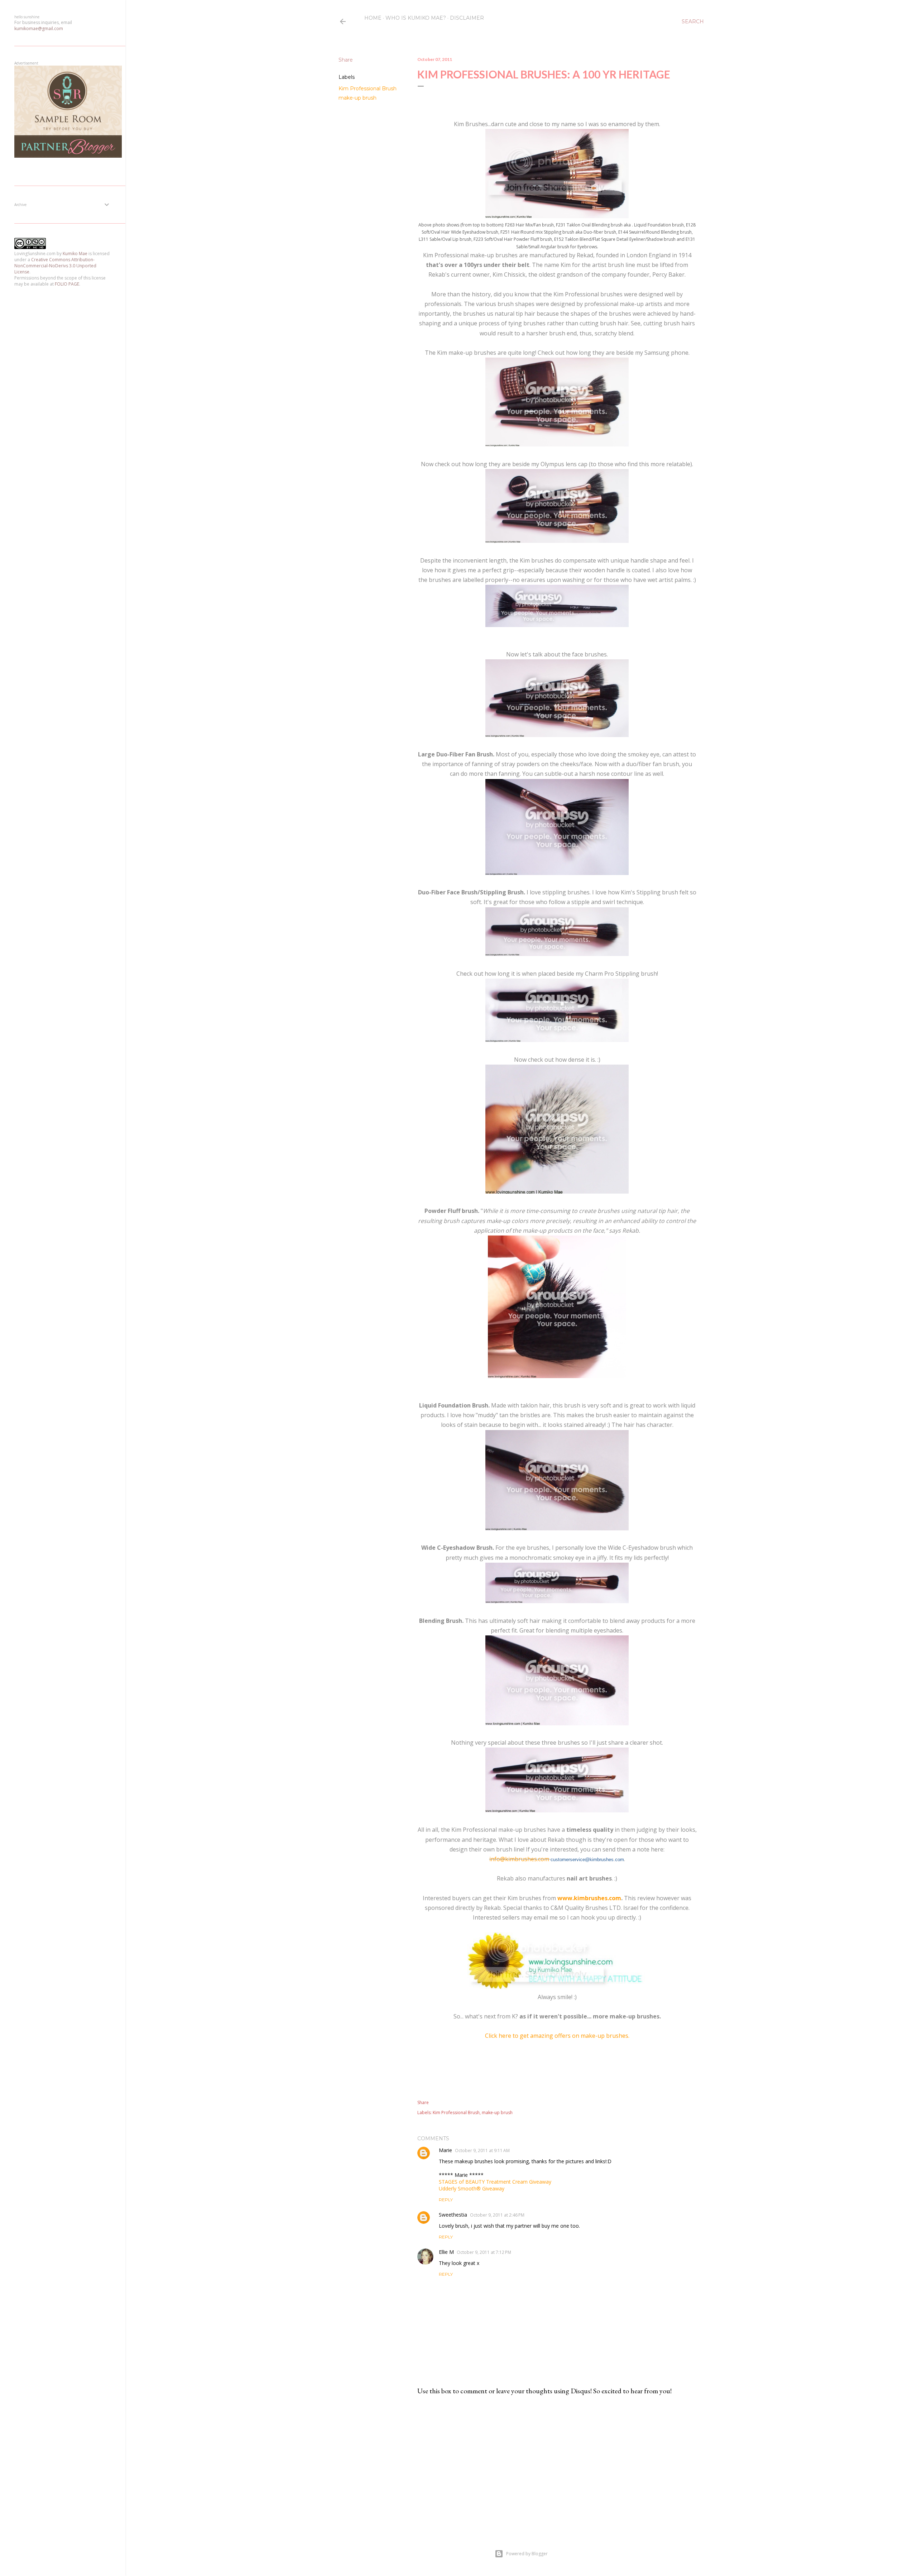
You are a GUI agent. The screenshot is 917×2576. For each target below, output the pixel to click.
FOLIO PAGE (67, 284)
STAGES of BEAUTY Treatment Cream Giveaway (495, 2182)
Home (373, 18)
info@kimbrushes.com (519, 1859)
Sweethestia (453, 2215)
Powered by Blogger (527, 2554)
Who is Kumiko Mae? (416, 18)
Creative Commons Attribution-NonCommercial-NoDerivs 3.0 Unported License (55, 266)
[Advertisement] (557, 2463)
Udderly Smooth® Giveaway (472, 2188)
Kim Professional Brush (368, 89)
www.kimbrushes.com (589, 1898)
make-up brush (357, 98)
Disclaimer (467, 18)
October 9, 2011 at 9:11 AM (482, 2150)
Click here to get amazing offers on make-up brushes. (557, 2036)
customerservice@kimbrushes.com (587, 1860)
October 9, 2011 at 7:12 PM (484, 2252)
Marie (445, 2150)
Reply (446, 2200)
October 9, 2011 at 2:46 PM (497, 2215)
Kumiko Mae (75, 254)
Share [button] (346, 60)
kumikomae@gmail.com (39, 28)
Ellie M (446, 2252)
